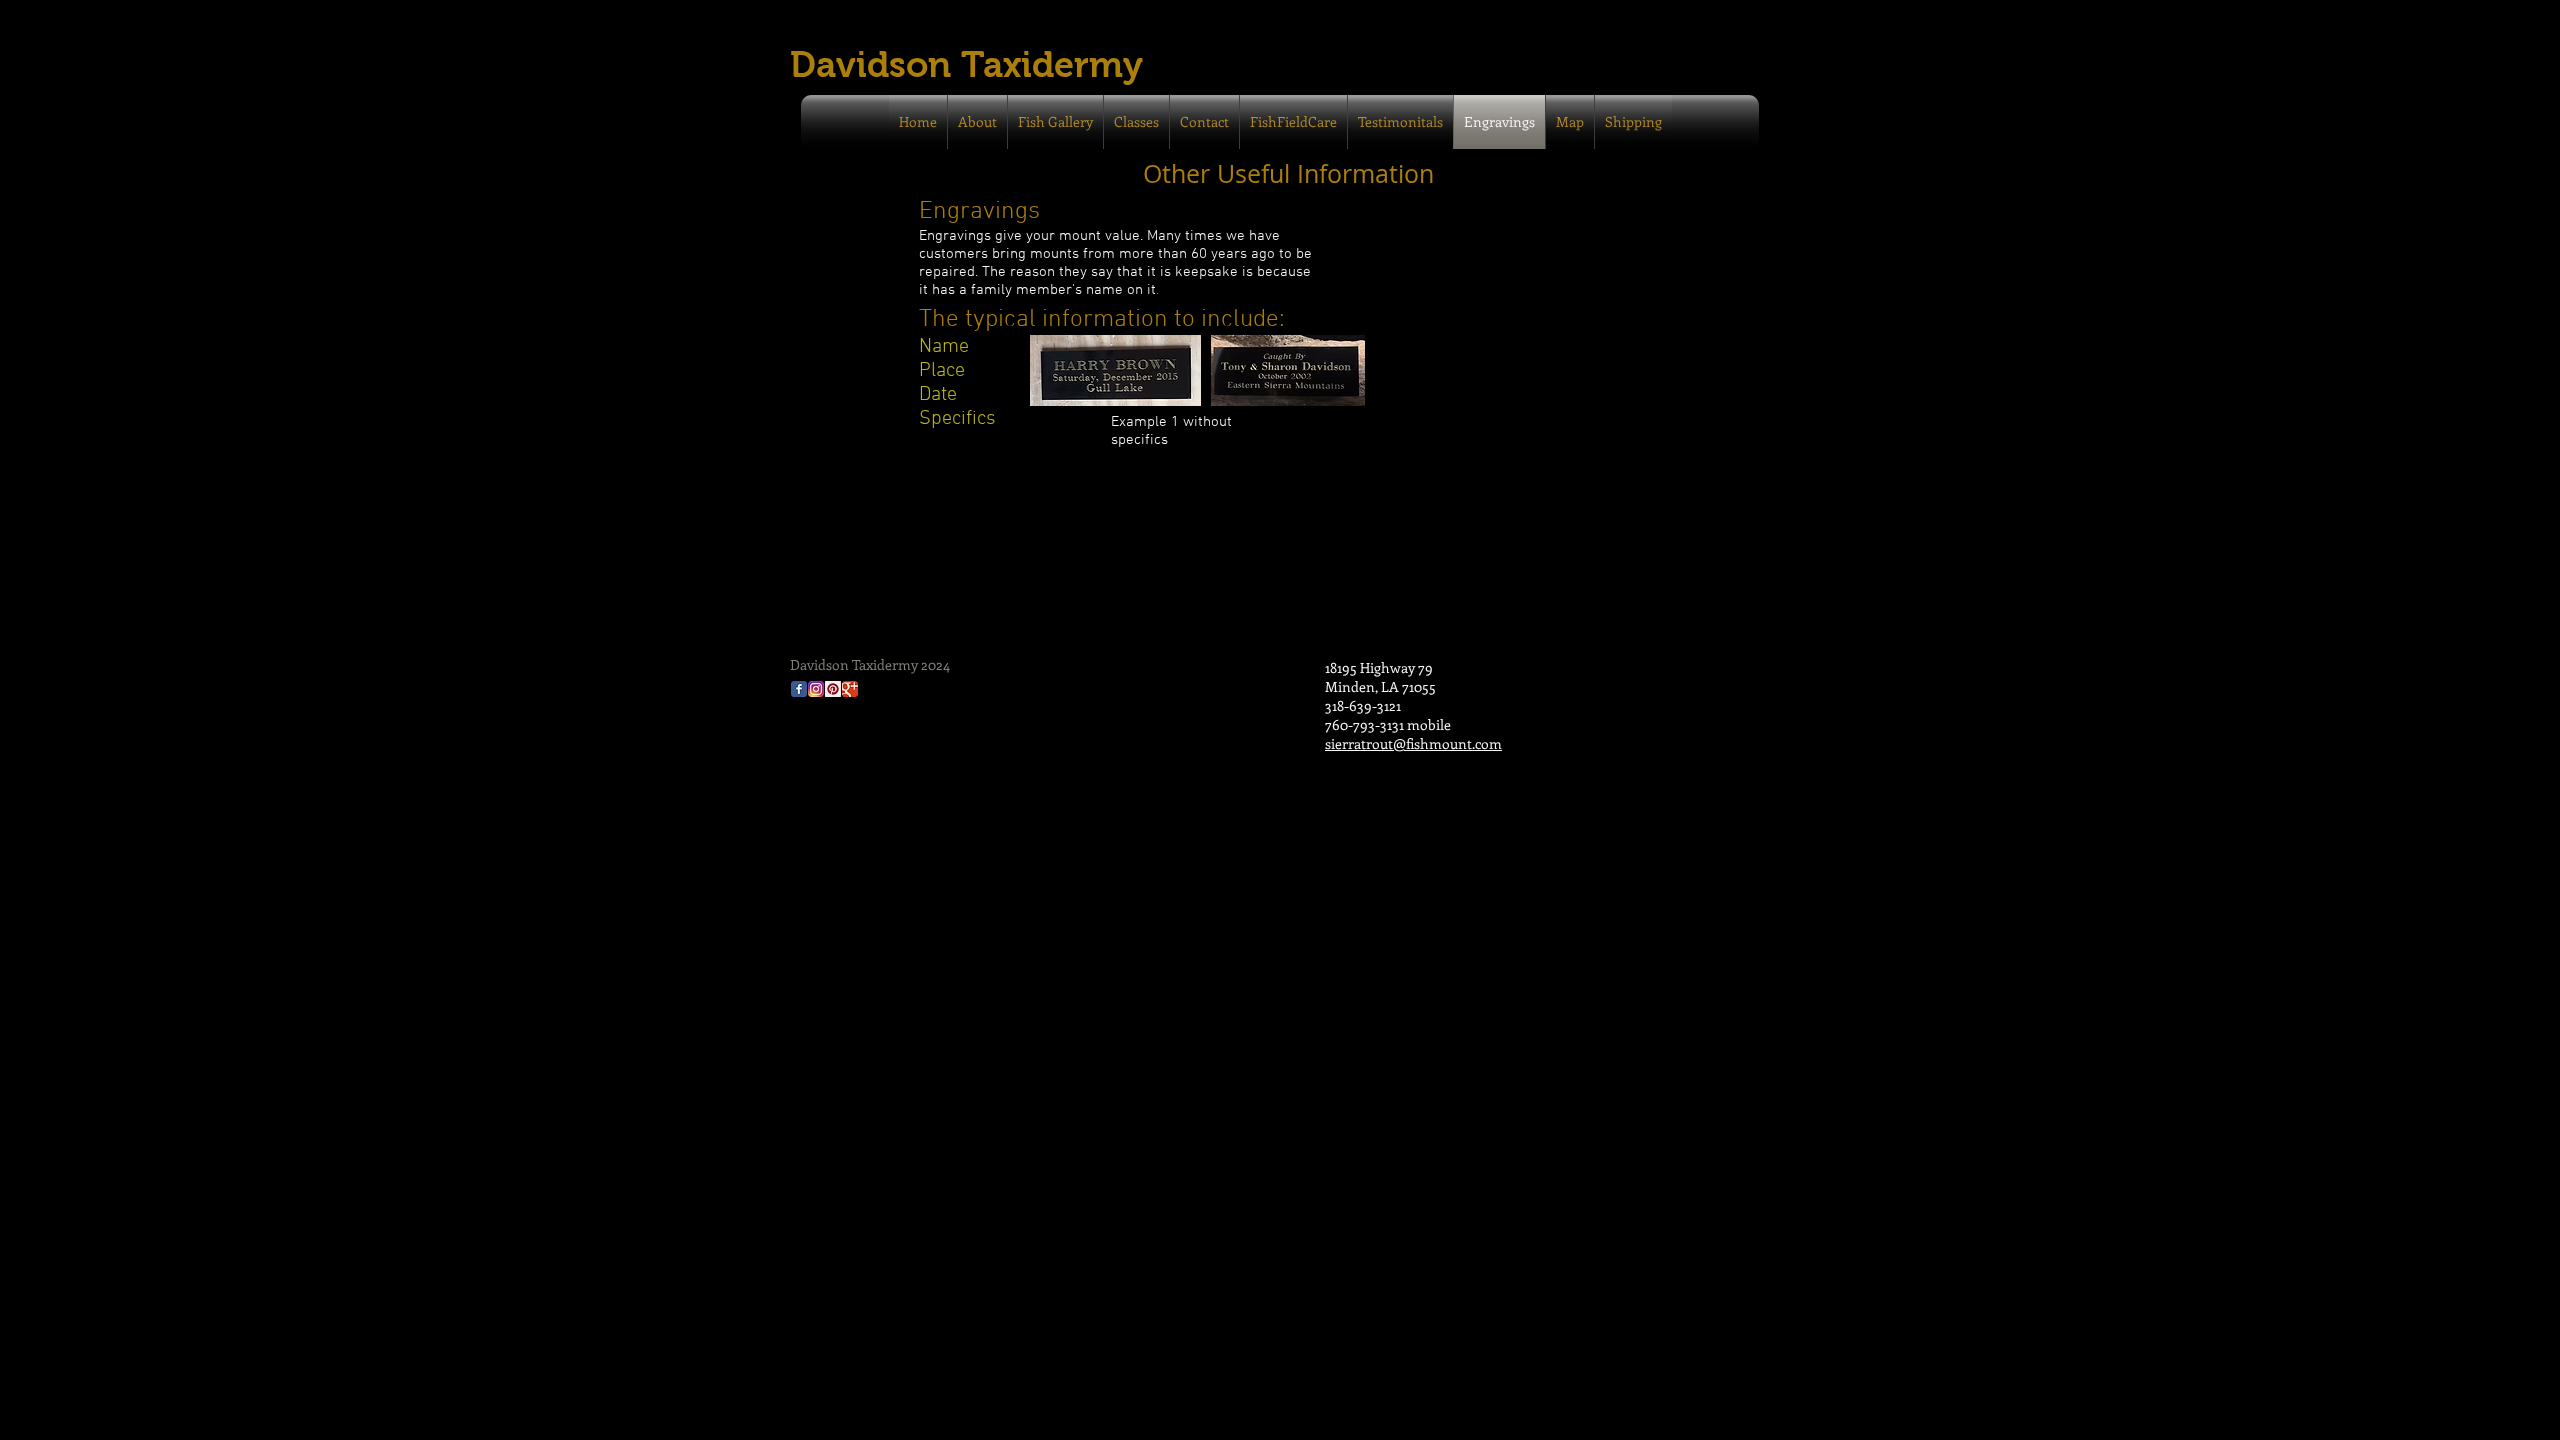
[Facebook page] (799, 689)
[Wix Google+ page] (850, 689)
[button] (1633, 122)
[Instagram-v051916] (816, 689)
